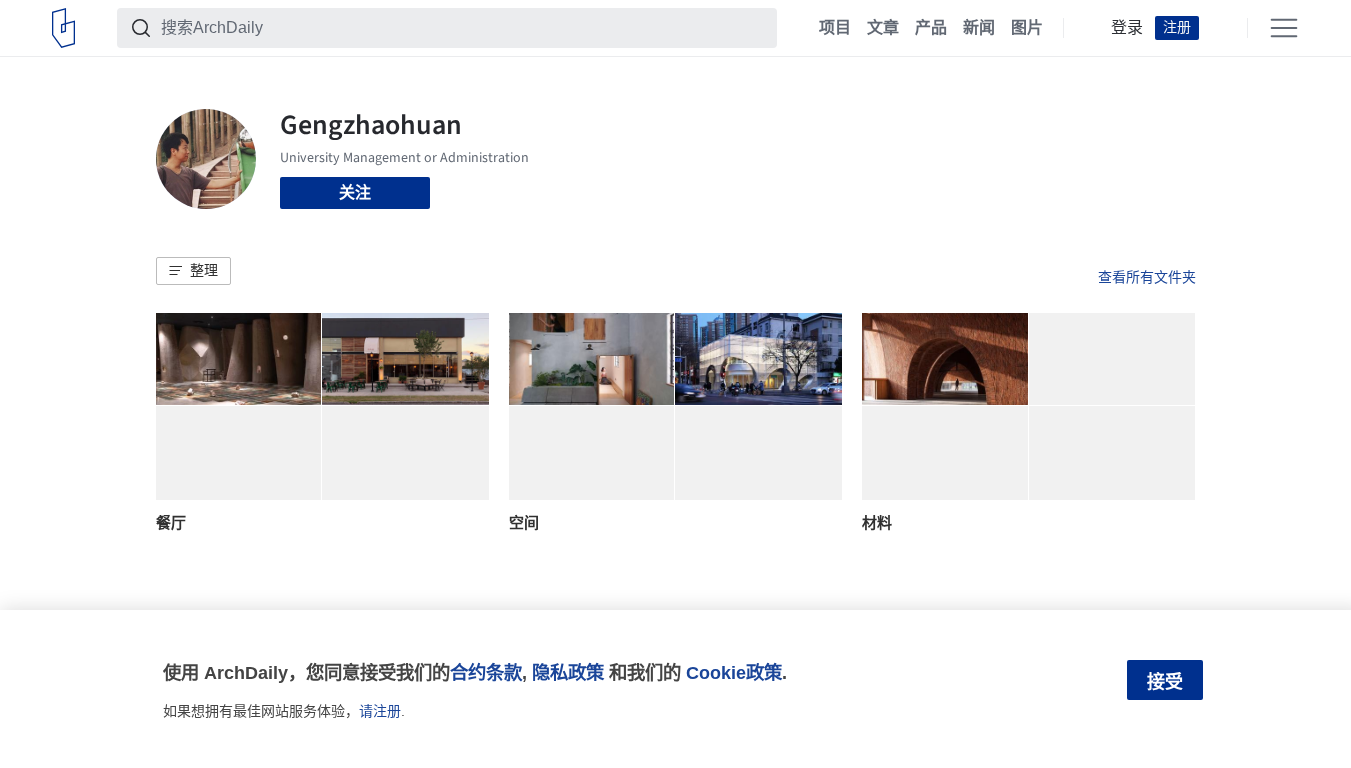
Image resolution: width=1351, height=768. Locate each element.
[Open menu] (1284, 28)
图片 (1027, 28)
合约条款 (486, 672)
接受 (1165, 682)
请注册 (380, 711)
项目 (835, 28)
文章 (883, 28)
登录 (1127, 28)
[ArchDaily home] (63, 28)
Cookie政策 (734, 672)
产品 (931, 28)
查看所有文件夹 (1147, 277)
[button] (193, 271)
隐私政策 (568, 672)
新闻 (979, 28)
